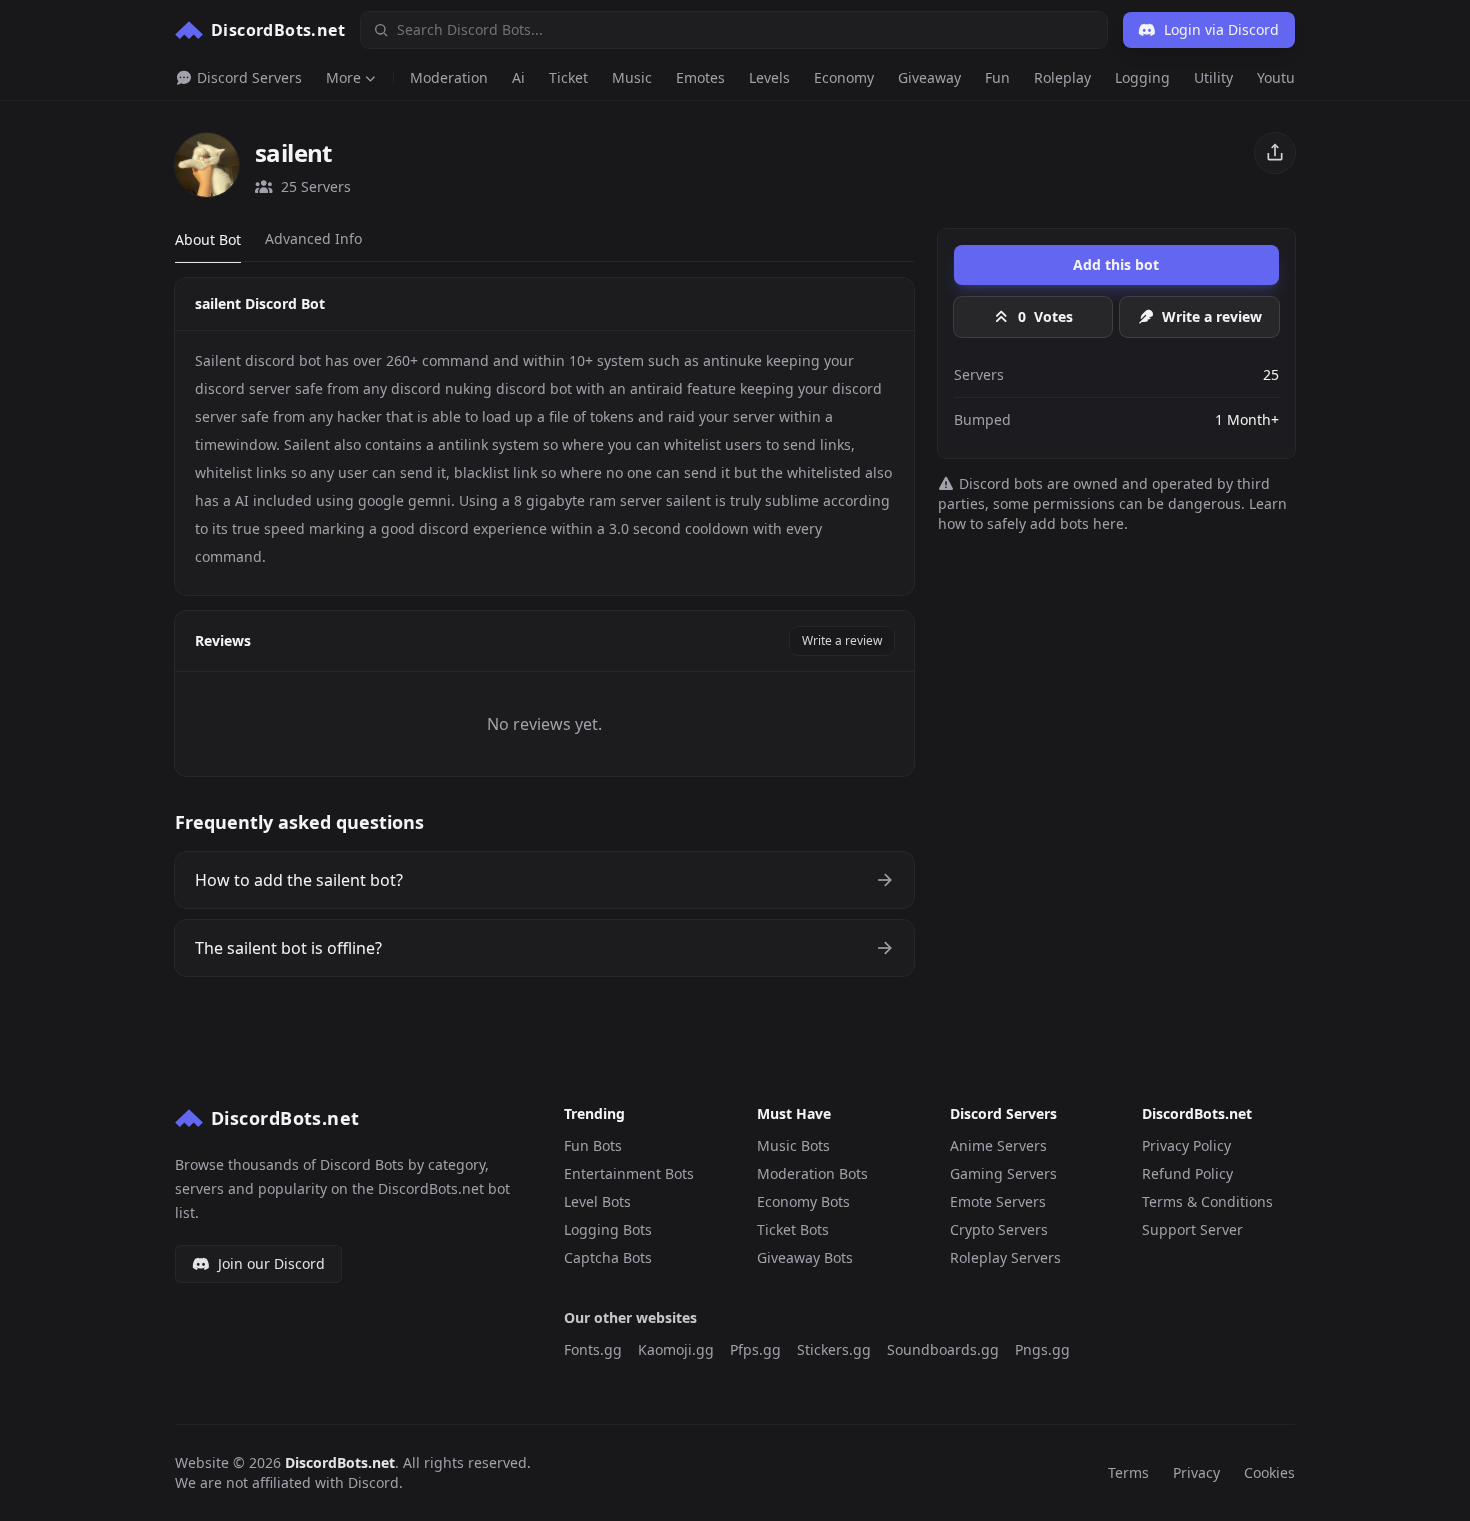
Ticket (568, 77)
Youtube (1284, 77)
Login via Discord (1221, 29)
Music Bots (793, 1145)
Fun (997, 77)
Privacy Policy (1186, 1145)
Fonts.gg (593, 1349)
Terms (1128, 1472)
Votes (1045, 316)
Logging (1142, 77)
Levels (769, 77)
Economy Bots (803, 1201)
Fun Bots (593, 1145)
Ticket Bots (793, 1229)
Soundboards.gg (943, 1349)
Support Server (1192, 1229)
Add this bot (1116, 264)
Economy (844, 77)
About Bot (208, 239)
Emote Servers (998, 1201)
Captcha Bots (608, 1257)
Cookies (1269, 1472)
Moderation (449, 77)
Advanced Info (313, 238)
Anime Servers (998, 1145)
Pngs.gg (1042, 1349)
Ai (518, 77)
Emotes (700, 77)
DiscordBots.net (340, 1462)
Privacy (1196, 1472)
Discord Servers (247, 77)
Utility (1213, 77)
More (343, 77)
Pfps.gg (755, 1349)
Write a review (842, 640)
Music (632, 77)
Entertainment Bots (629, 1173)
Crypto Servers (999, 1229)
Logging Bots (608, 1229)
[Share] (1275, 153)
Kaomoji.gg (676, 1349)
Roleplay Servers (1005, 1257)
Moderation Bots (812, 1173)
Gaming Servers (1003, 1173)
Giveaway (929, 77)
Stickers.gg (834, 1349)
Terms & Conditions (1207, 1201)
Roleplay (1062, 77)
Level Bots (597, 1201)
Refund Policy (1187, 1173)
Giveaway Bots (805, 1257)
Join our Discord (271, 1263)
